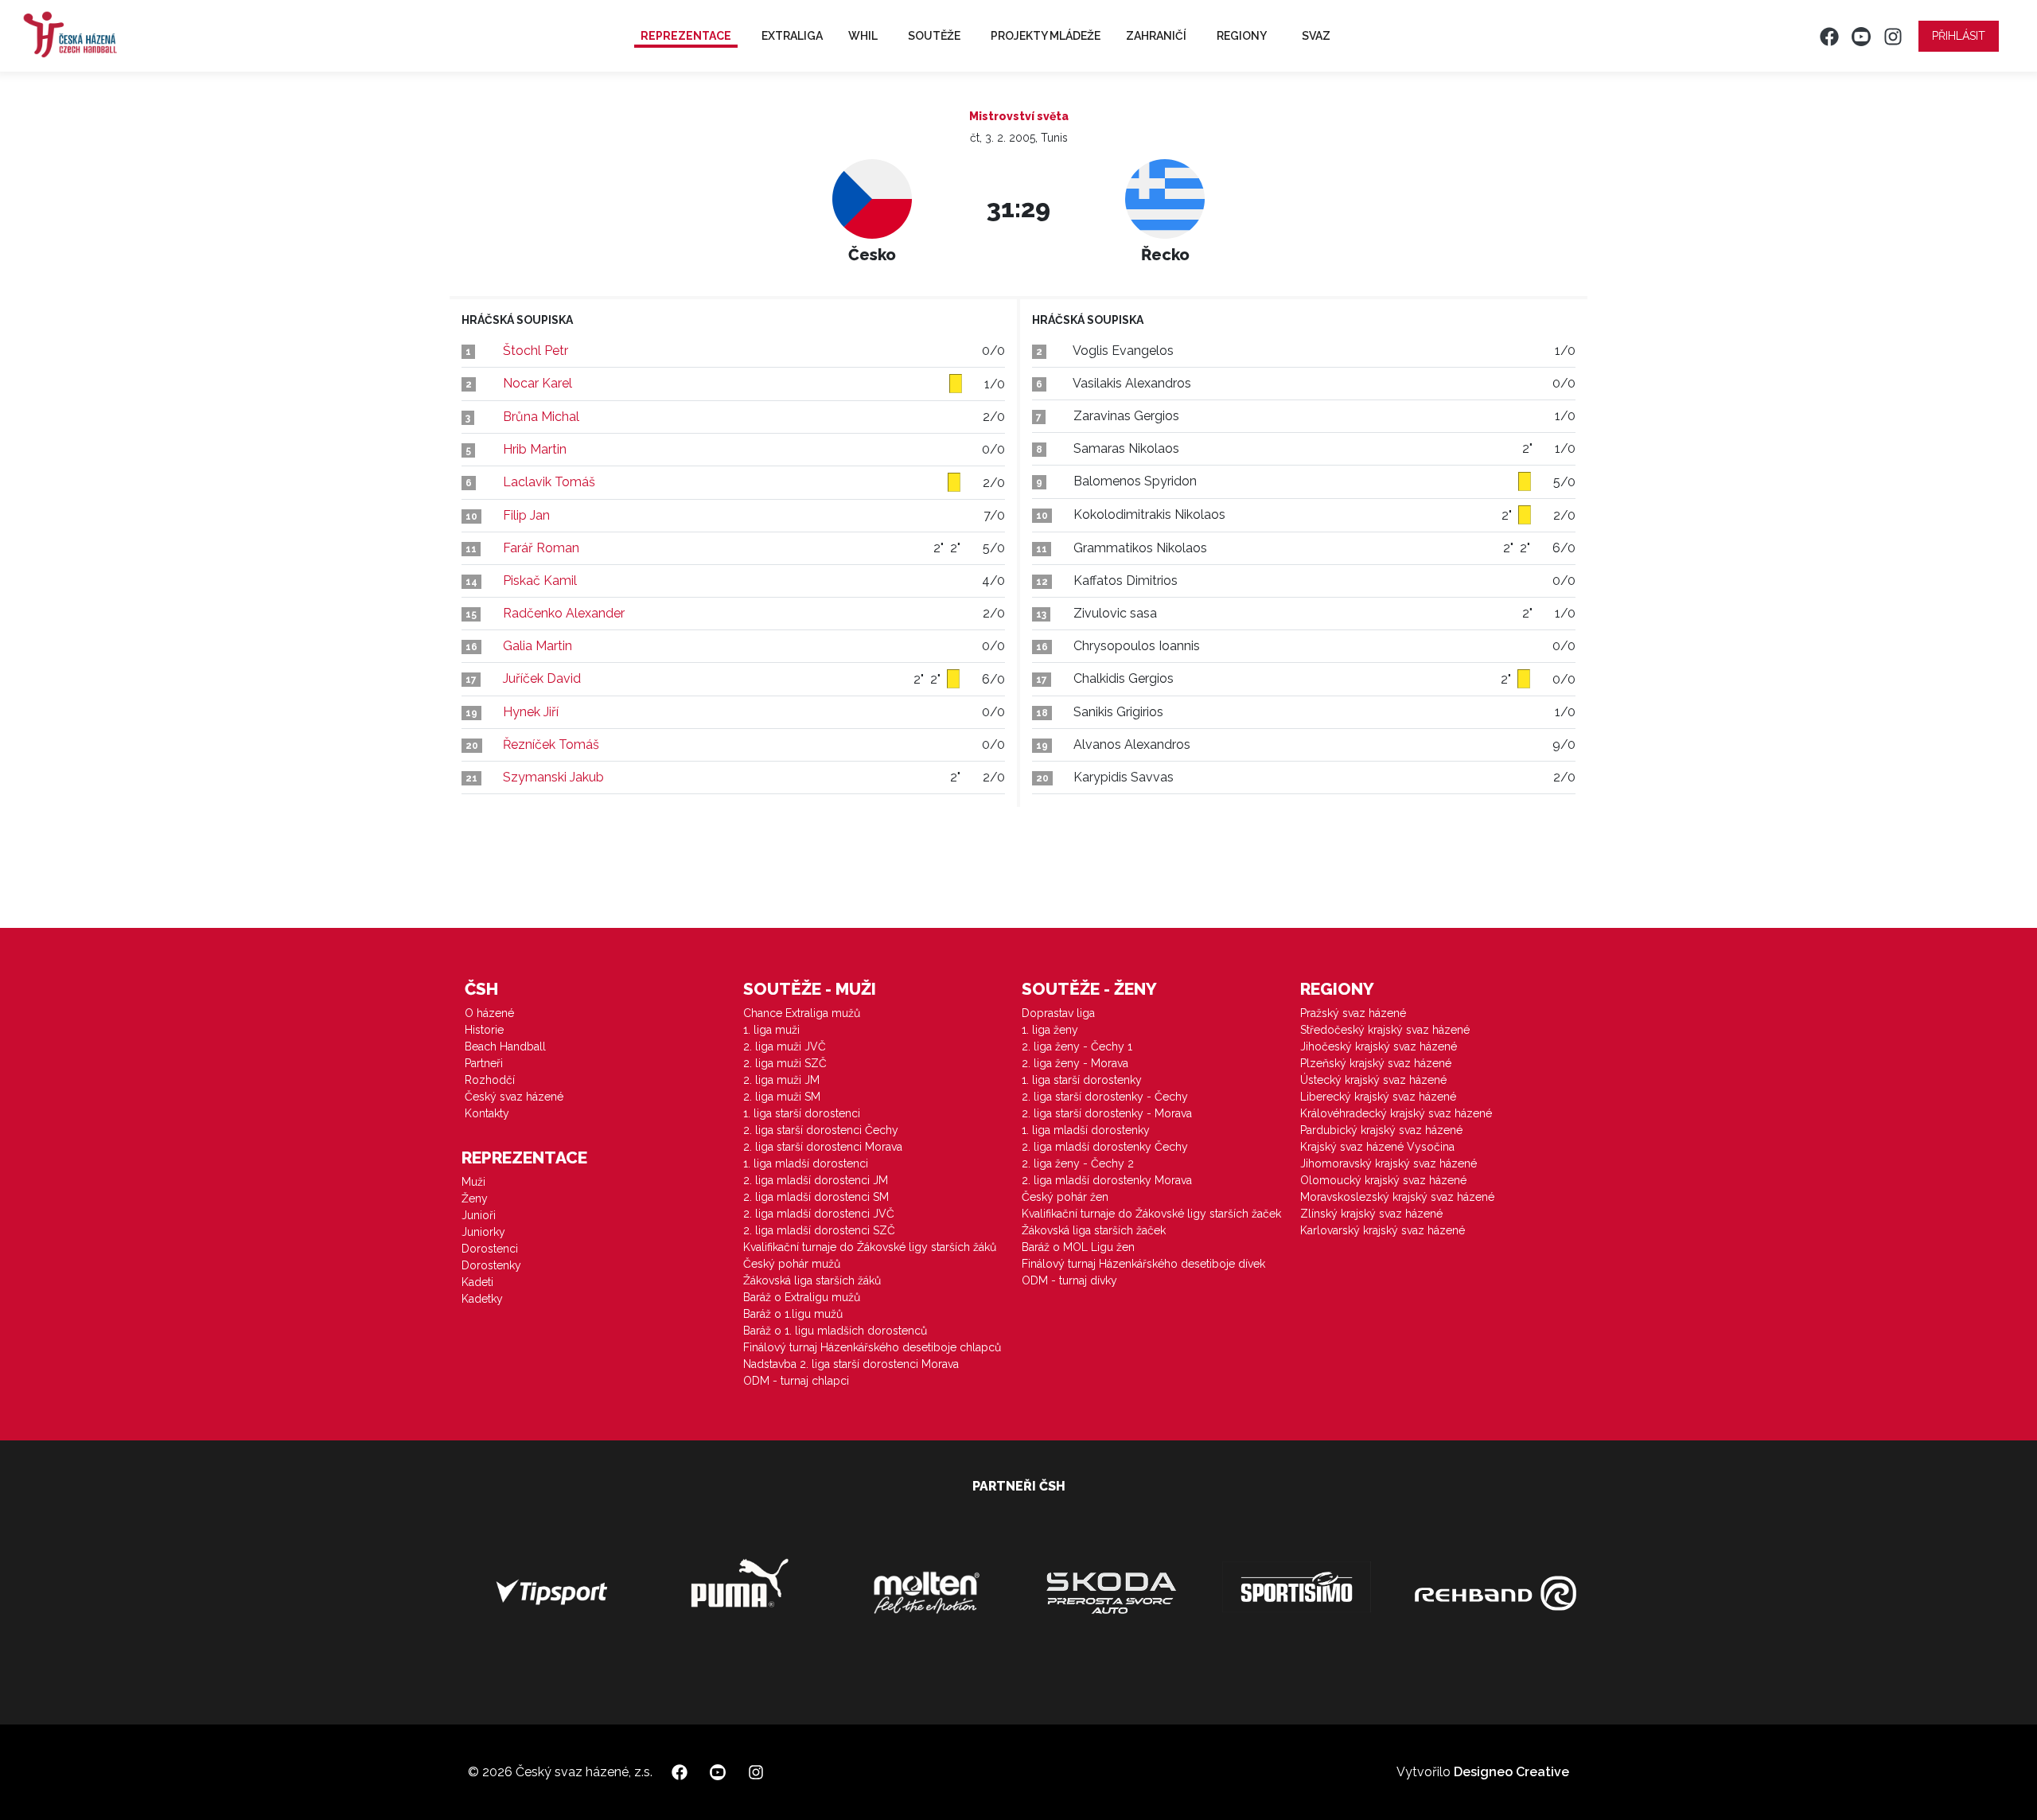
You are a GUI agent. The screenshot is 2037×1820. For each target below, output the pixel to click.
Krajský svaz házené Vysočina (1377, 1147)
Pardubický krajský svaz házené (1381, 1130)
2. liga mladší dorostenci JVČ (819, 1214)
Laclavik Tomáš (549, 482)
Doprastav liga (1058, 1013)
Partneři (484, 1063)
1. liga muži (771, 1030)
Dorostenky (491, 1265)
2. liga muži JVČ (785, 1046)
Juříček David (542, 678)
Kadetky (482, 1299)
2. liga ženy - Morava (1075, 1063)
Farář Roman (541, 548)
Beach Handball (505, 1046)
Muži (473, 1182)
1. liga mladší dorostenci (806, 1163)
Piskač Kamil (540, 581)
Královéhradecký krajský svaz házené (1396, 1113)
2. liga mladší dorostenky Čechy (1105, 1147)
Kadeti (477, 1282)
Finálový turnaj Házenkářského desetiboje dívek (1143, 1264)
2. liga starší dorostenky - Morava (1107, 1113)
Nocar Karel (537, 383)
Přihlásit (1959, 36)
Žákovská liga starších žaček (1094, 1230)
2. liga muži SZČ (785, 1063)
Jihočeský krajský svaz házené (1379, 1046)
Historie (484, 1030)
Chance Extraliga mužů (802, 1013)
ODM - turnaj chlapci (796, 1381)
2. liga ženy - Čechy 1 (1077, 1046)
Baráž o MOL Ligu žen (1078, 1247)
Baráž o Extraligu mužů (802, 1297)
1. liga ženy (1050, 1030)
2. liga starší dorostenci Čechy (821, 1130)
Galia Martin (537, 646)
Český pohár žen (1065, 1197)
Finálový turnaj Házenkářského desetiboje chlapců (872, 1347)
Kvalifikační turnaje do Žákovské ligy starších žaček (1151, 1214)
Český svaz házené (514, 1097)
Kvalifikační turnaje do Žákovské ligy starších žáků (870, 1247)
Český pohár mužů (792, 1264)
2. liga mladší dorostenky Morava (1107, 1180)
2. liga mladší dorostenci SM (816, 1197)
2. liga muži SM (782, 1097)
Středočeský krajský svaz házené (1385, 1030)
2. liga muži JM (781, 1080)
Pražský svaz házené (1353, 1013)
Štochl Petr (536, 351)
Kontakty (487, 1113)
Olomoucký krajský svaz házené (1383, 1180)
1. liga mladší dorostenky (1086, 1130)
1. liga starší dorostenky (1082, 1080)
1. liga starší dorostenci (802, 1113)
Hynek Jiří (531, 712)
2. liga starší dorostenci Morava (823, 1147)
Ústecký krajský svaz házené (1373, 1080)
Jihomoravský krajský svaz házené (1389, 1163)
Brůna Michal (541, 417)
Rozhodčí (490, 1080)
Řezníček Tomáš (551, 744)
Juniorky (483, 1232)
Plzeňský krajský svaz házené (1376, 1063)
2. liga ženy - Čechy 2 (1078, 1163)
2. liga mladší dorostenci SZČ (819, 1230)
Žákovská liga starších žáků (812, 1280)
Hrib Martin (535, 449)
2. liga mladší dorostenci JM (816, 1180)
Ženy (475, 1198)
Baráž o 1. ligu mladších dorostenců (835, 1331)
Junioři (479, 1215)
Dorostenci (490, 1249)
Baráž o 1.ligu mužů (793, 1314)
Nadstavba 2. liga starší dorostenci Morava (851, 1364)
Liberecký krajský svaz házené (1378, 1097)
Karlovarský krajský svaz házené (1383, 1230)
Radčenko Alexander (564, 613)
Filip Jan (526, 515)
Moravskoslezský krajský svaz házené (1397, 1197)
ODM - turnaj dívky (1069, 1280)
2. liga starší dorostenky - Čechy (1105, 1097)
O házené (489, 1013)
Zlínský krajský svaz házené (1371, 1214)
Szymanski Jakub (553, 777)
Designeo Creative (1511, 1772)
